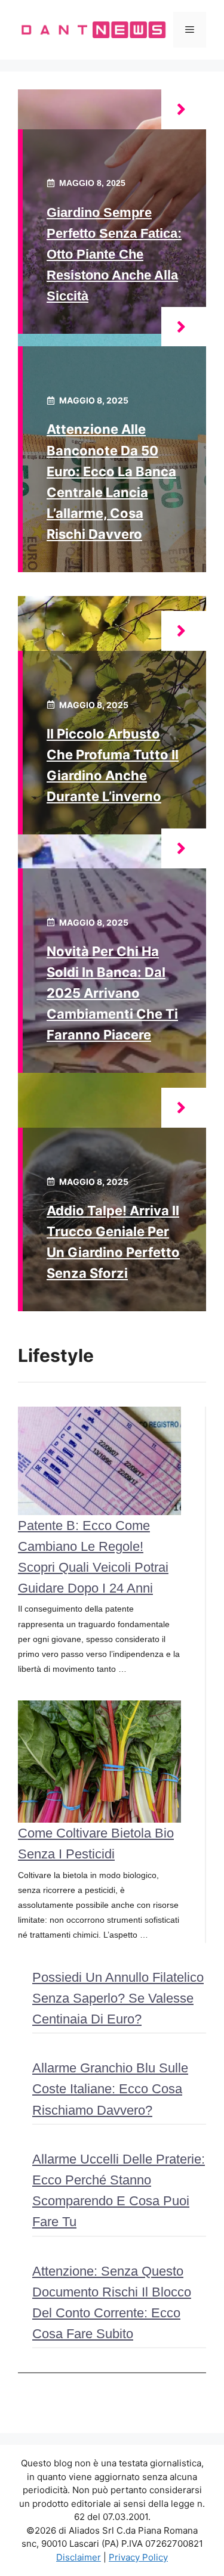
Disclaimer (79, 2557)
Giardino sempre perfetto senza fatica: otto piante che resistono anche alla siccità (114, 255)
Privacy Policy (138, 2557)
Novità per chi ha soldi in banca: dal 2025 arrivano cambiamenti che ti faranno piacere (112, 993)
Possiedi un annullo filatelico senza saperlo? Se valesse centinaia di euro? (118, 1998)
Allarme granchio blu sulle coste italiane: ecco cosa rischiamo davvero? (110, 2089)
